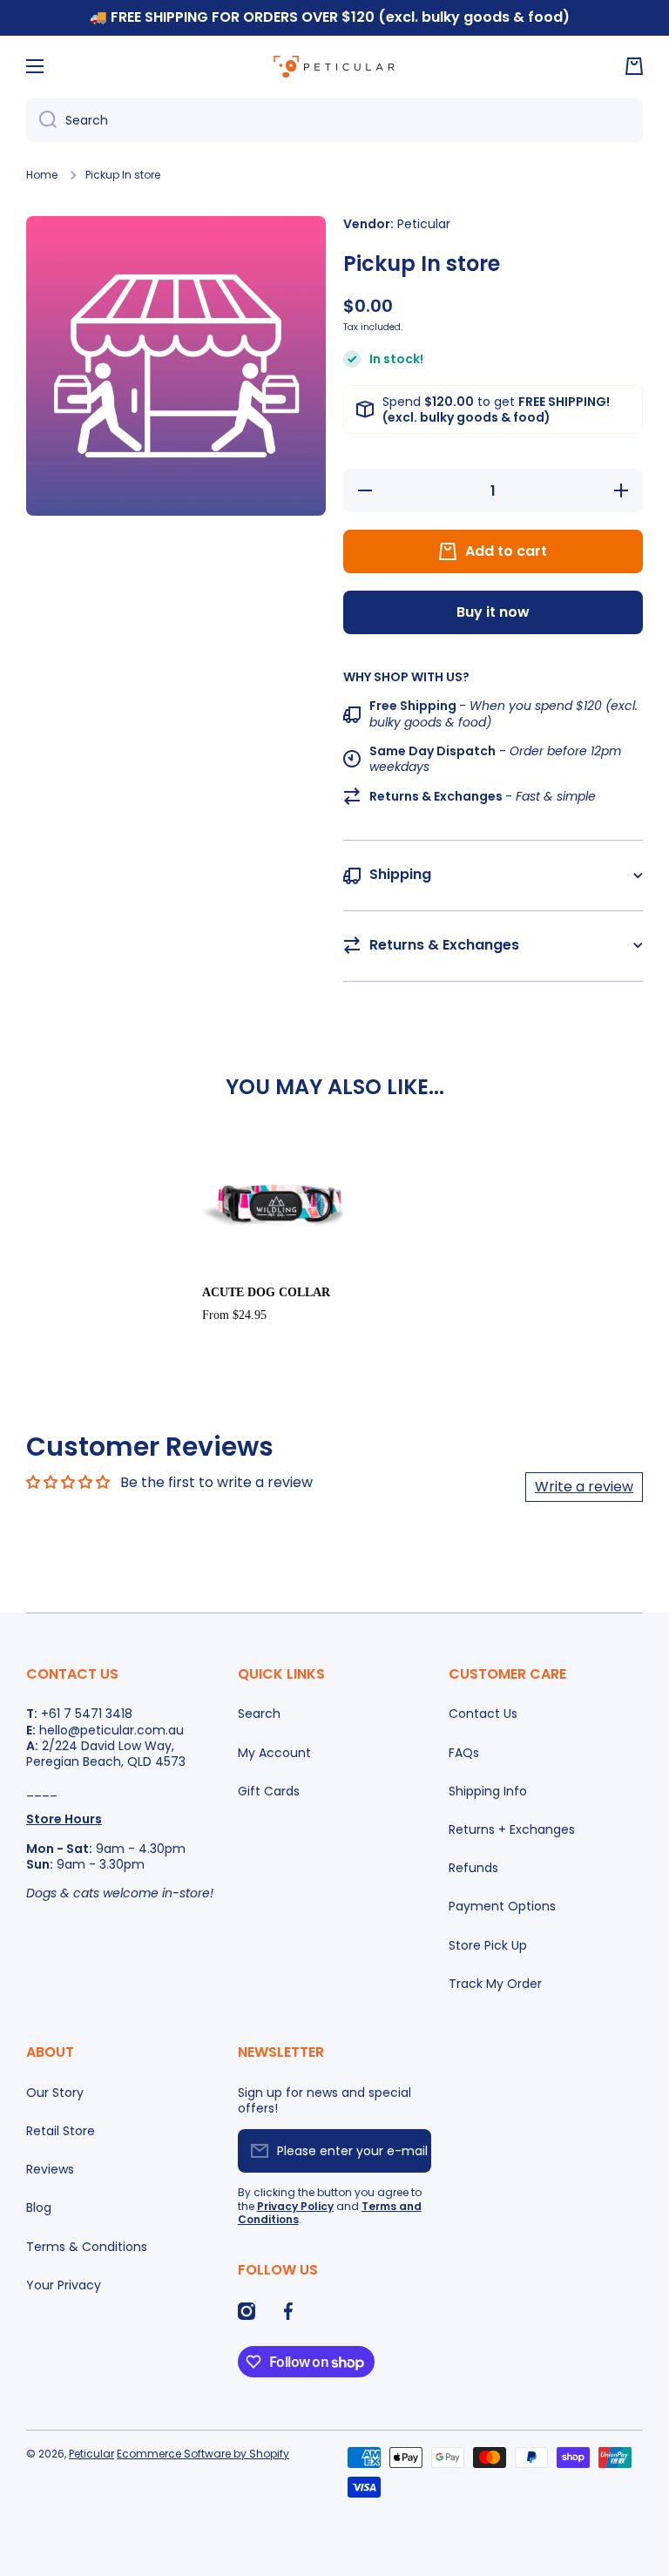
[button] (634, 66)
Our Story (55, 2093)
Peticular (91, 2454)
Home (42, 175)
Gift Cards (269, 1791)
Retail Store (61, 2131)
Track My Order (495, 1983)
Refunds (473, 1868)
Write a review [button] (584, 1487)
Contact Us (483, 1714)
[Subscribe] (409, 2151)
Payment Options (502, 1906)
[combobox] (334, 120)
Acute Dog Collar (266, 1292)
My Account (274, 1753)
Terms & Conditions (87, 2247)
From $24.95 (234, 1315)
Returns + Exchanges (512, 1829)
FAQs (464, 1753)
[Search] (41, 120)
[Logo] (334, 66)
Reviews (50, 2169)
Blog (39, 2208)
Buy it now (493, 612)
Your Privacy (64, 2285)
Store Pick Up (488, 1945)
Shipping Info (488, 1791)
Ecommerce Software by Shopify (203, 2454)
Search (259, 1714)
